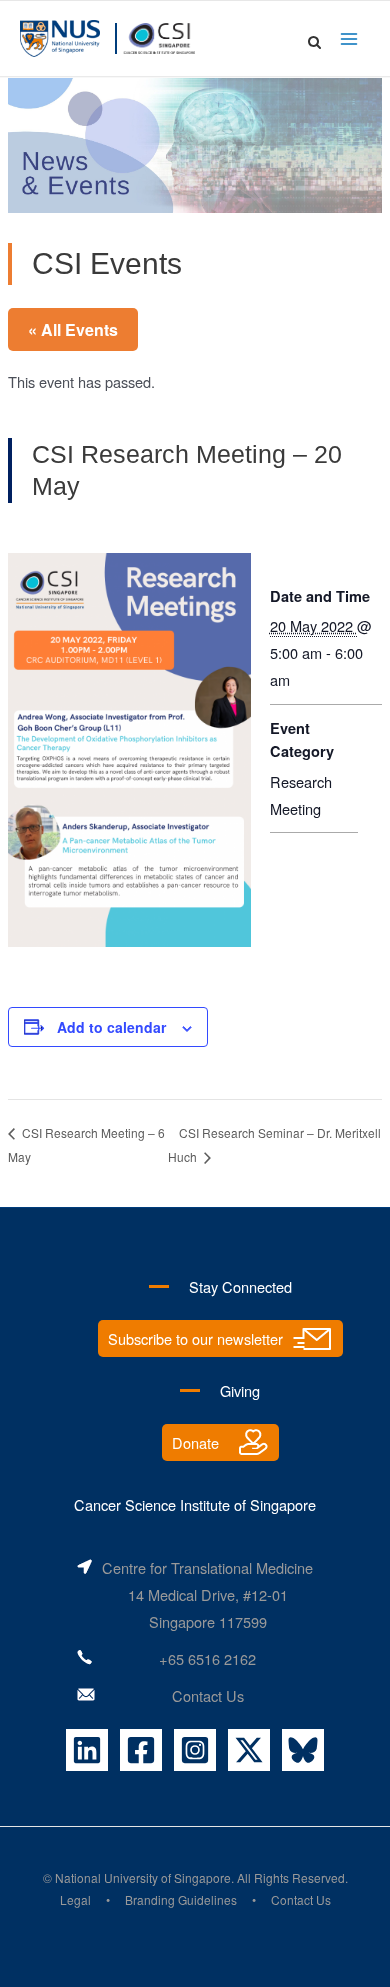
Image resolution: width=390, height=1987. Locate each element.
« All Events (73, 329)
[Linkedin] (87, 1750)
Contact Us (208, 1695)
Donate (195, 1442)
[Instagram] (195, 1750)
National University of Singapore (143, 1877)
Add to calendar (111, 1027)
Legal (75, 1899)
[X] (249, 1750)
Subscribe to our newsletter (195, 1338)
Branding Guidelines (181, 1899)
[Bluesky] (303, 1750)
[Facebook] (141, 1750)
